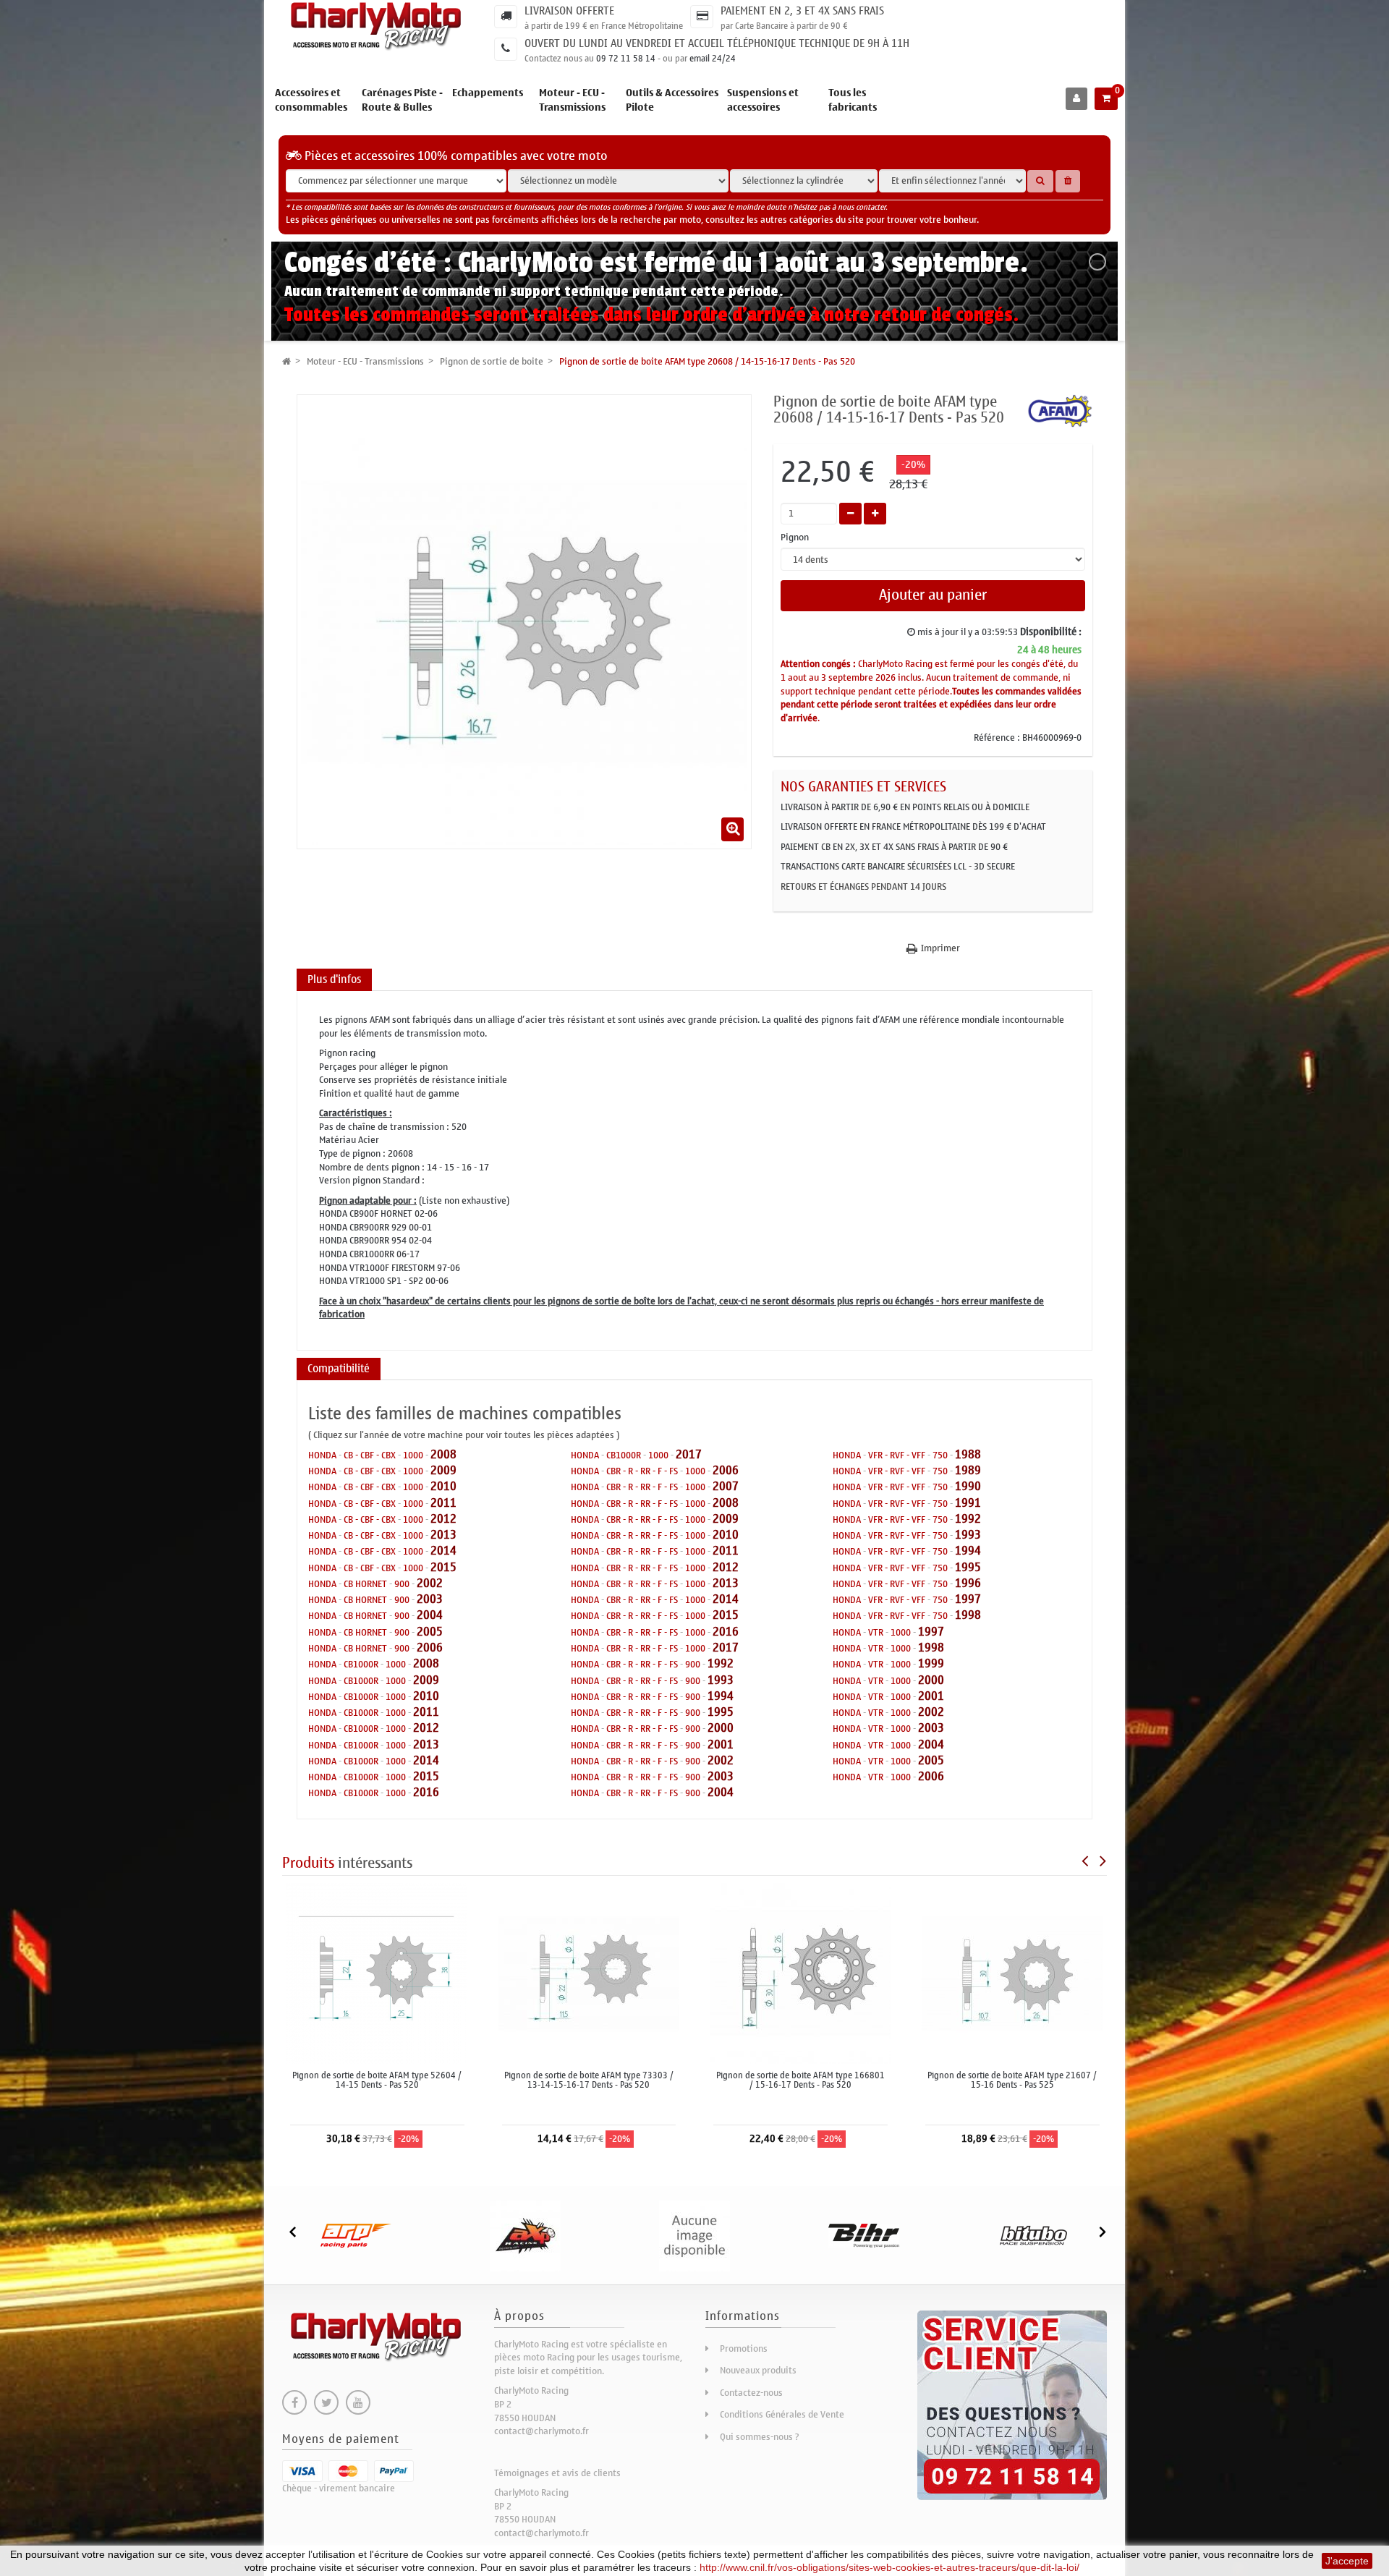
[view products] (356, 2236)
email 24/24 (713, 59)
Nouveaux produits (758, 2370)
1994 (721, 1696)
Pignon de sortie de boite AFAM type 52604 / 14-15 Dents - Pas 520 (377, 2080)
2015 (443, 1567)
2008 (443, 1454)
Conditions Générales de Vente (782, 2414)
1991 (968, 1503)
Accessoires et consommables (311, 100)
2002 (430, 1583)
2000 (721, 1728)
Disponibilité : (1051, 632)
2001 (721, 1744)
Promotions (744, 2348)
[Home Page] (286, 361)
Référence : (997, 738)
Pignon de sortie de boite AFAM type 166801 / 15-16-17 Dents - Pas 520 (800, 2080)
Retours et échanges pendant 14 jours (863, 887)
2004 (430, 1615)
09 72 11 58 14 (626, 59)
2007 (726, 1486)
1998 (968, 1615)
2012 (443, 1519)
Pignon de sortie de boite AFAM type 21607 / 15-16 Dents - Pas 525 (1012, 2080)
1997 (968, 1599)
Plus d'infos (334, 979)
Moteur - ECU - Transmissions (572, 100)
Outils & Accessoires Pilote (672, 100)
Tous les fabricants (853, 100)
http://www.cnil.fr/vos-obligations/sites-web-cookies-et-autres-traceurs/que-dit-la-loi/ (889, 2567)
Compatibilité (339, 1369)
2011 (443, 1503)
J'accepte (1347, 2561)
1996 (968, 1583)
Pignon (796, 538)
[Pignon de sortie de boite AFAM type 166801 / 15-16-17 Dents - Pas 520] (800, 1972)
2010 (443, 1486)
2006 (430, 1648)
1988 (968, 1454)
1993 (721, 1680)
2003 (430, 1599)
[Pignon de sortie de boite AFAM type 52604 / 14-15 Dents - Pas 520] (377, 1972)
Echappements (488, 93)
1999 (931, 1663)
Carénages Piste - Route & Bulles (402, 100)
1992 (721, 1663)
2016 (426, 1792)
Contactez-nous (751, 2393)
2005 (430, 1632)
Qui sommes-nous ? (760, 2437)
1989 (968, 1470)
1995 (721, 1712)
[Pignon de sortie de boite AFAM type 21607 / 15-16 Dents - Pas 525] (1012, 1972)
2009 (443, 1470)
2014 (443, 1551)
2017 (689, 1454)
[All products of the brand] (1060, 410)
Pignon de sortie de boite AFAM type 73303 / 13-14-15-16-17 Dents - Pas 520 (589, 2080)
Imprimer (940, 948)
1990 (968, 1486)
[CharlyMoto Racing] (377, 27)
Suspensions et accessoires (763, 100)
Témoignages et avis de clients (557, 2473)
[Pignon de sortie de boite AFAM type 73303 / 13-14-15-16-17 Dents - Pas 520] (589, 1972)
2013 (443, 1535)
